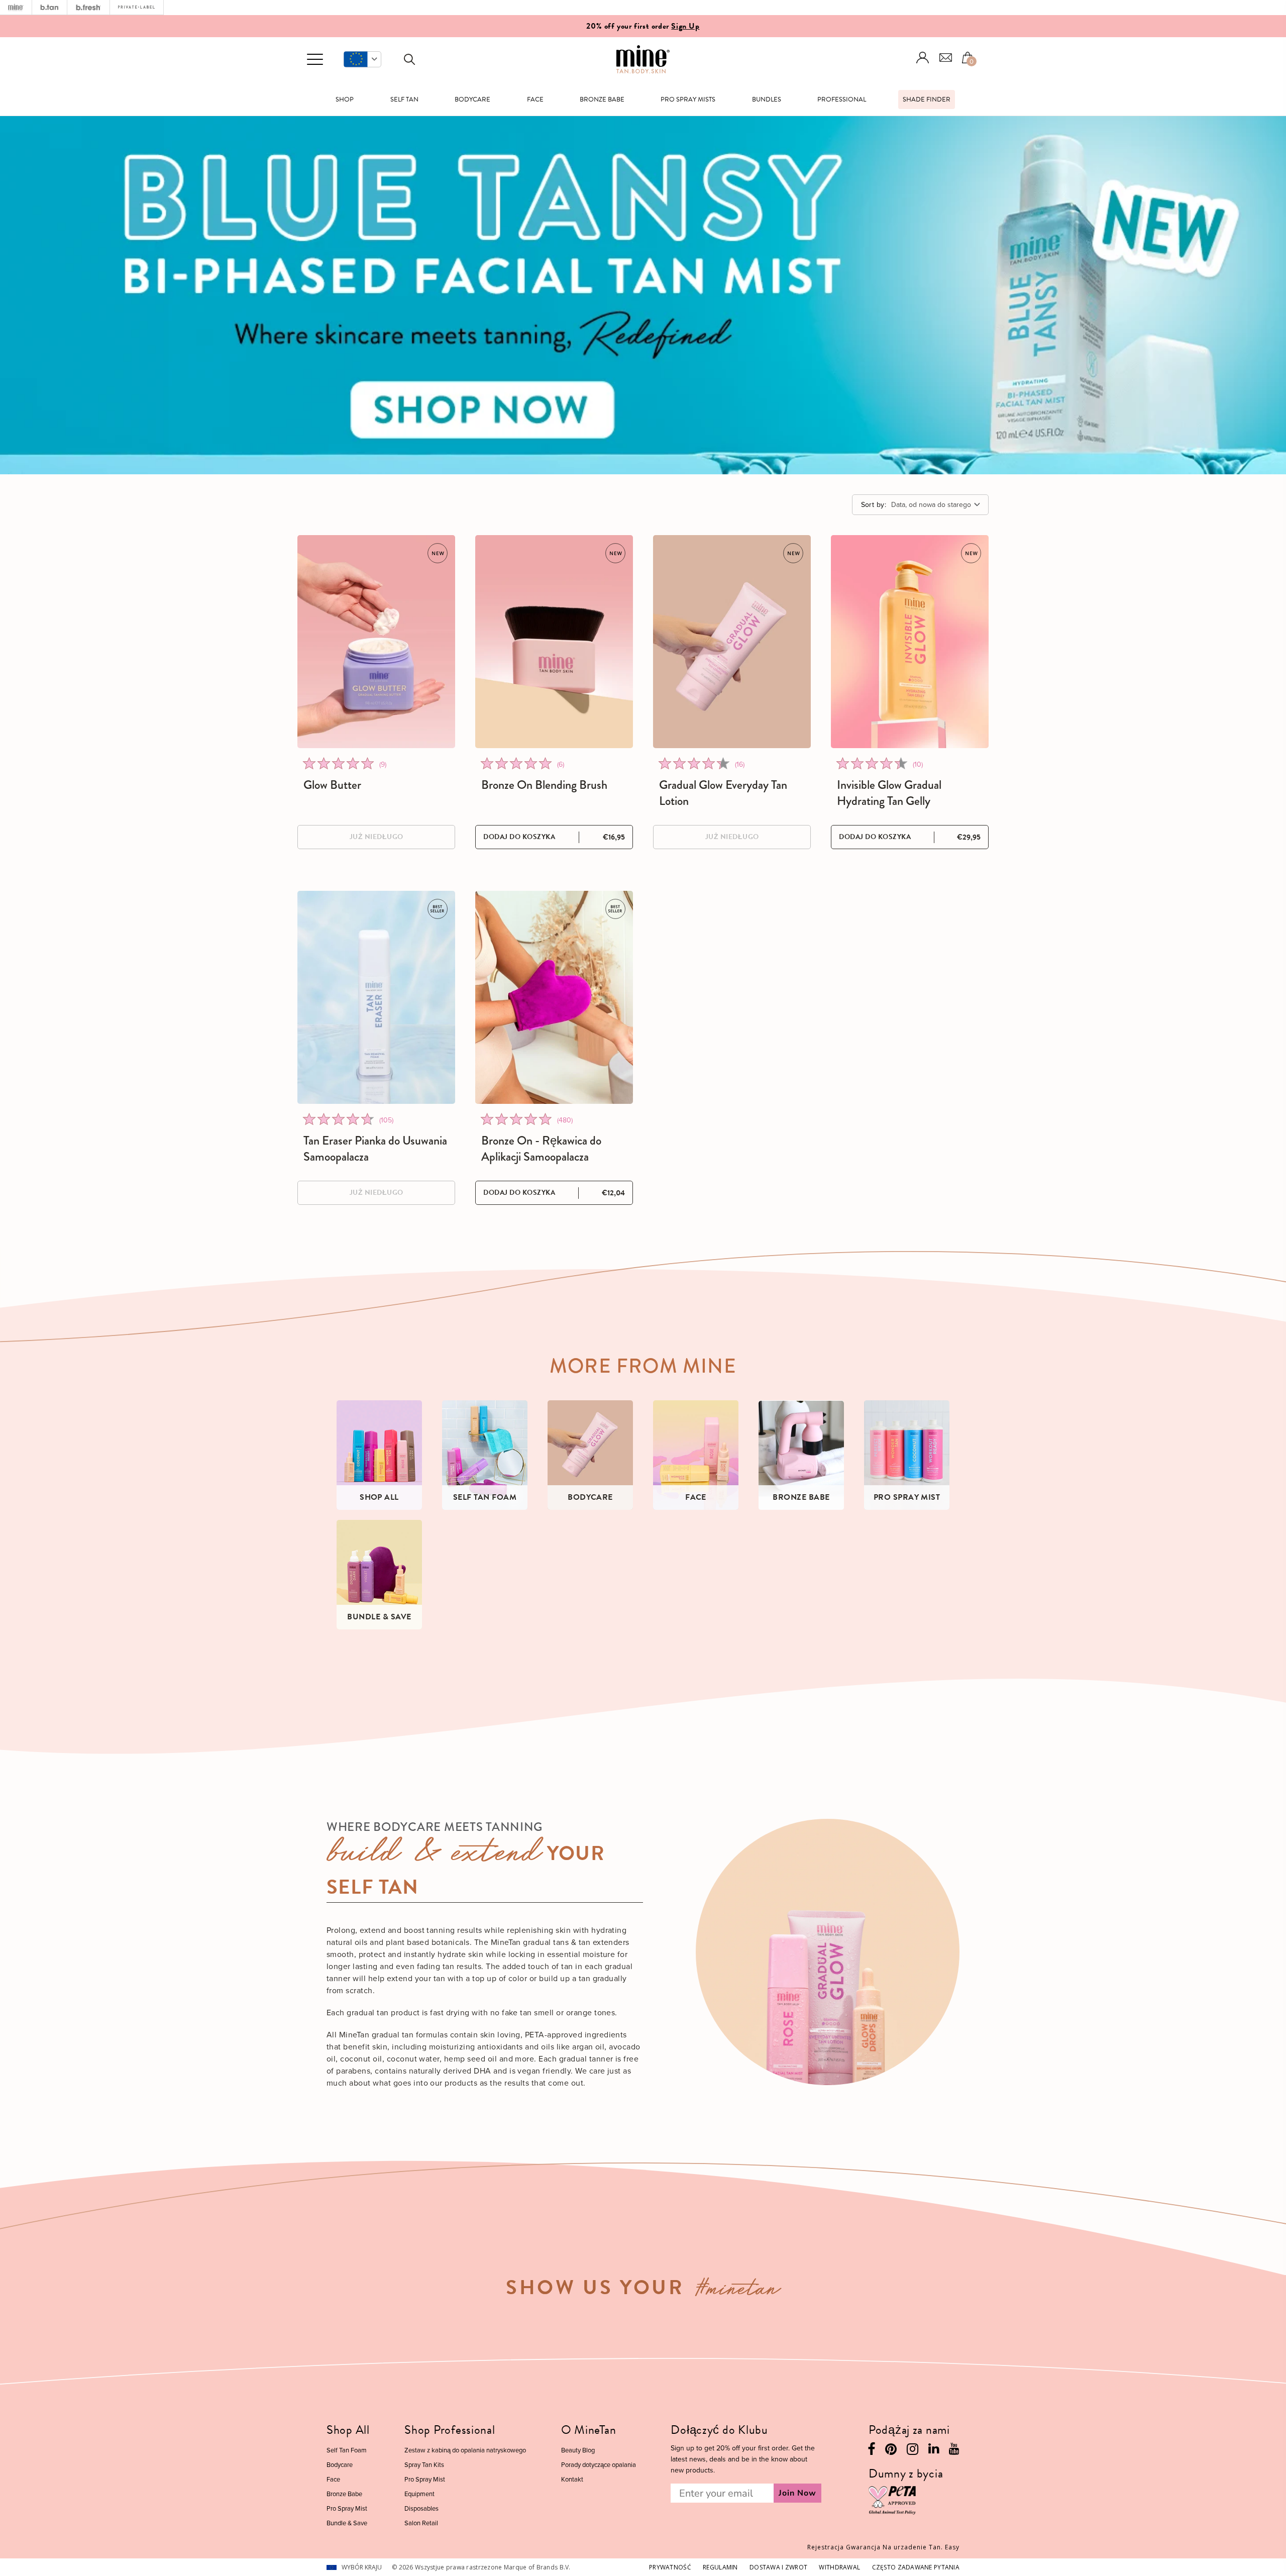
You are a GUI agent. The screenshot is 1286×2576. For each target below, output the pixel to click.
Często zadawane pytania (916, 2567)
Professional (842, 99)
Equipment (419, 2494)
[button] (362, 59)
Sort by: (874, 504)
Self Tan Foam (347, 2450)
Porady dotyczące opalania (599, 2464)
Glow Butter (332, 785)
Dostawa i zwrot (778, 2567)
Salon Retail (421, 2523)
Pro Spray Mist (347, 2508)
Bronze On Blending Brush (544, 785)
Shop (345, 99)
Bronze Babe (602, 99)
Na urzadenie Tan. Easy (883, 2547)
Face (535, 99)
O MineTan (588, 2430)
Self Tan (404, 99)
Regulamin (720, 2567)
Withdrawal (839, 2567)
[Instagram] (913, 2452)
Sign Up (685, 26)
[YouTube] (954, 2451)
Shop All (348, 2430)
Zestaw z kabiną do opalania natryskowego (465, 2450)
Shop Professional (450, 2430)
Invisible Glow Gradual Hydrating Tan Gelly (889, 793)
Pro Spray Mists (688, 99)
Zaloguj (923, 58)
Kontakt (572, 2479)
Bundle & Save (347, 2523)
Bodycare (472, 99)
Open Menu (315, 60)
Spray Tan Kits (424, 2464)
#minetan (738, 2291)
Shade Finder (927, 99)
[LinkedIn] (934, 2451)
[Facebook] (871, 2452)
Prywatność (670, 2567)
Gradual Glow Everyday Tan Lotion (723, 793)
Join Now (797, 2493)
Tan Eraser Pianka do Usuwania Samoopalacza (375, 1149)
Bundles (767, 99)
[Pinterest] (891, 2452)
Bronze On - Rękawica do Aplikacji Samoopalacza (541, 1149)
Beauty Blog (578, 2450)
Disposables (421, 2508)
